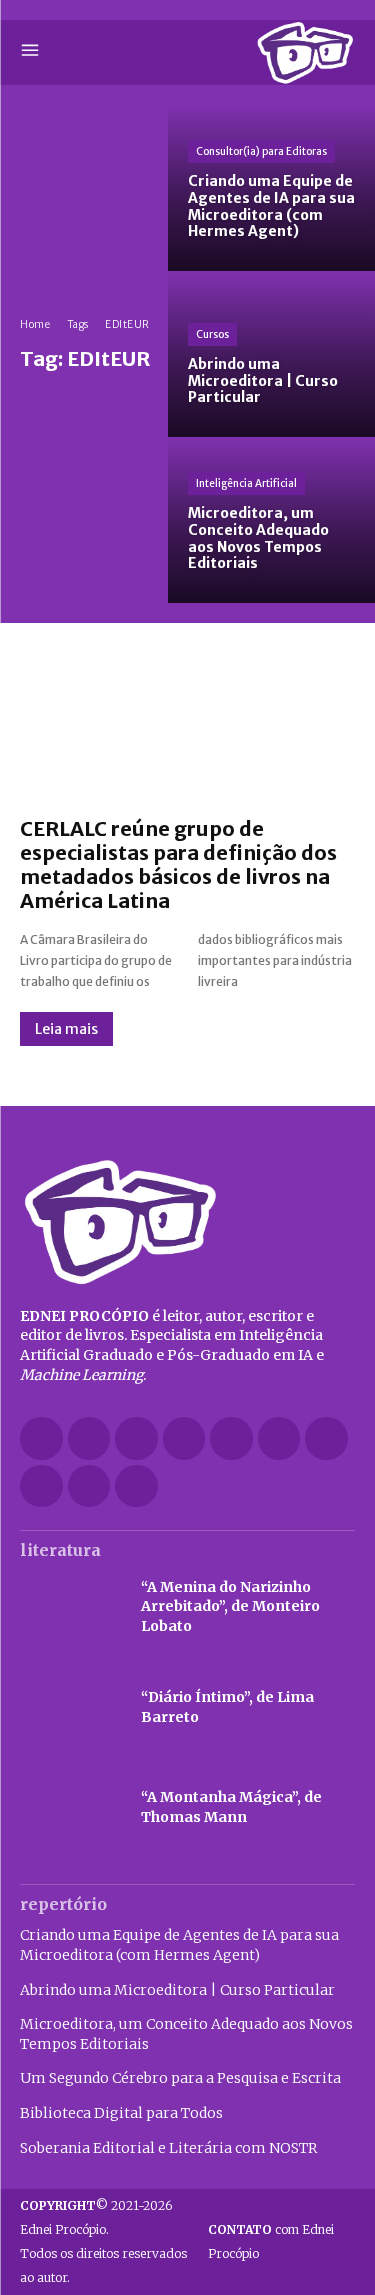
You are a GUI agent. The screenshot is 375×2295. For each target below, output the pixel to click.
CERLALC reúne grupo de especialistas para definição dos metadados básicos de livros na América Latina (178, 864)
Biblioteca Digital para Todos (121, 2113)
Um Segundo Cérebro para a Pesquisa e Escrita (180, 2078)
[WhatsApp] (89, 1486)
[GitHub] (89, 1438)
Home (35, 324)
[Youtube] (136, 1486)
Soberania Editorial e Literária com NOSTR (168, 2148)
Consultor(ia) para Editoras (261, 151)
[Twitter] (326, 1438)
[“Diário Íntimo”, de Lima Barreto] (70, 1707)
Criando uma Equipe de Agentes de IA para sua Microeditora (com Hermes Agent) (179, 1945)
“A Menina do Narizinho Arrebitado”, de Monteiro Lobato (230, 1606)
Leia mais (66, 1029)
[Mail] (231, 1438)
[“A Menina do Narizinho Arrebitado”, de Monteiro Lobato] (70, 1607)
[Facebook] (41, 1438)
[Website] (41, 1486)
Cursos (212, 334)
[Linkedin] (184, 1438)
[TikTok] (279, 1438)
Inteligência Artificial (246, 483)
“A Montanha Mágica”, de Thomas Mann (231, 1807)
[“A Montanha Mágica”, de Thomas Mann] (70, 1808)
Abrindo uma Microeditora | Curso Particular (177, 1990)
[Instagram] (136, 1438)
